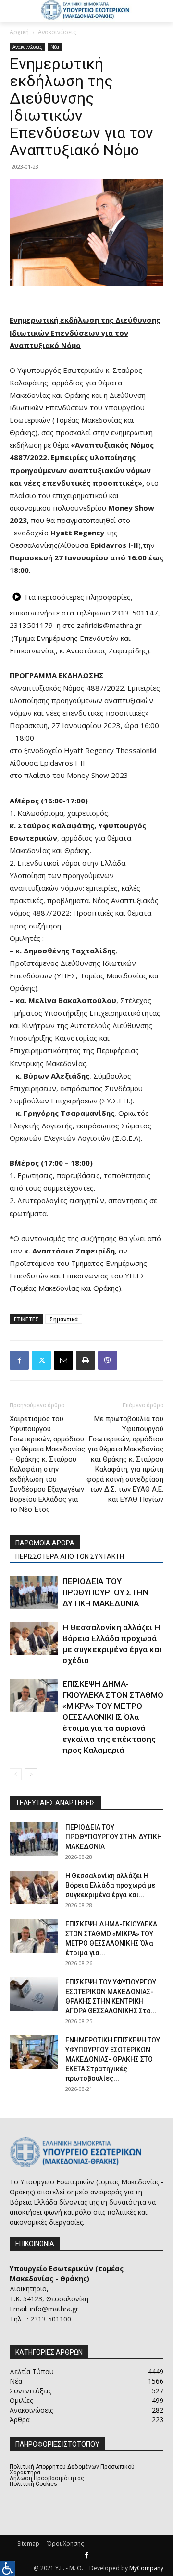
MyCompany (146, 2568)
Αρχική (19, 32)
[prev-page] (16, 1774)
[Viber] (108, 1360)
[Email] (63, 1360)
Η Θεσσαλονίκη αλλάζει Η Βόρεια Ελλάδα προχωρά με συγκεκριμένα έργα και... (110, 1885)
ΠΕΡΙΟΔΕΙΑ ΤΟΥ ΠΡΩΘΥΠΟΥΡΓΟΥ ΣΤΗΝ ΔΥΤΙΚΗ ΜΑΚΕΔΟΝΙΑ (105, 1592)
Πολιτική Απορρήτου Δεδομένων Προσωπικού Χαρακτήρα (72, 2470)
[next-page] (31, 1774)
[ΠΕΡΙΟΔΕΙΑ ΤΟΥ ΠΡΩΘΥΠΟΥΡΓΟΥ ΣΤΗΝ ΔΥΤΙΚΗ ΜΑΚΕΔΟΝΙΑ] (34, 1593)
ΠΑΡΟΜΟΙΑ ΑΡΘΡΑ (45, 1543)
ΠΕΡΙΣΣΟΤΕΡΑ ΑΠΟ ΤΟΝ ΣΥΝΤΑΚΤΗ (70, 1556)
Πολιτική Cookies (33, 2484)
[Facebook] (19, 1360)
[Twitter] (41, 1360)
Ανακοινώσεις (57, 32)
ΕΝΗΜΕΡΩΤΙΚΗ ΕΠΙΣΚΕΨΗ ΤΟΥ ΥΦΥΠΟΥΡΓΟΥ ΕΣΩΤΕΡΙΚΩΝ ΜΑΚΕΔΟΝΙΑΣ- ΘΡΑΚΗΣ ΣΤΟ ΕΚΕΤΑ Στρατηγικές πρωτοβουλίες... (113, 2059)
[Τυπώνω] (86, 1360)
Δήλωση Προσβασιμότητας (47, 2478)
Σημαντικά (64, 1319)
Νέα (55, 47)
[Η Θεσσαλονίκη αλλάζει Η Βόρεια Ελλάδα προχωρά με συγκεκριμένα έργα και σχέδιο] (34, 1639)
